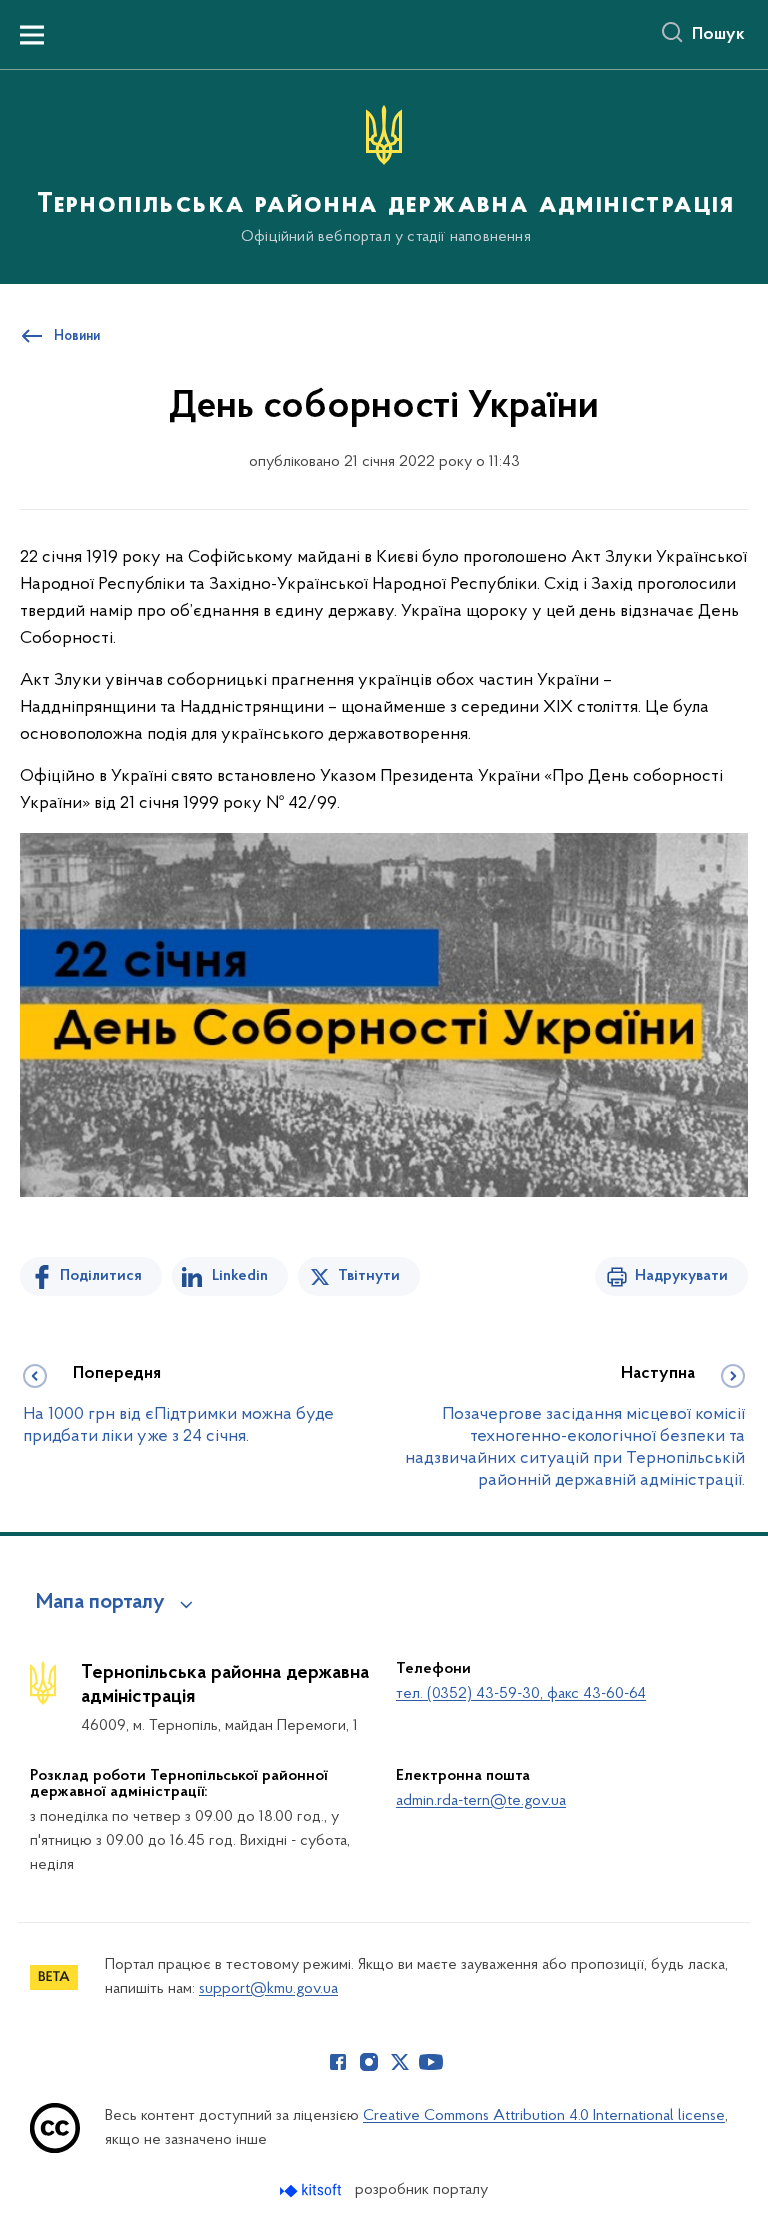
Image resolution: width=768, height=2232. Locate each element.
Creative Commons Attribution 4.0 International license (544, 2116)
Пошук (718, 35)
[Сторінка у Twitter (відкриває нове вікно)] (400, 2062)
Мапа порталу (100, 1603)
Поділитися (101, 1276)
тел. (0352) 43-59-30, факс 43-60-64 (521, 1694)
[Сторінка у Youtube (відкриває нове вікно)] (431, 2062)
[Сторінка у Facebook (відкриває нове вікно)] (338, 2062)
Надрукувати (681, 1276)
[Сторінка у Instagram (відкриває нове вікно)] (369, 2062)
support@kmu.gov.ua (268, 1989)
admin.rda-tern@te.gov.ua (481, 1801)
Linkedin (240, 1276)
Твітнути (369, 1276)
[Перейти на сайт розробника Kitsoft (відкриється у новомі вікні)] (312, 2190)
